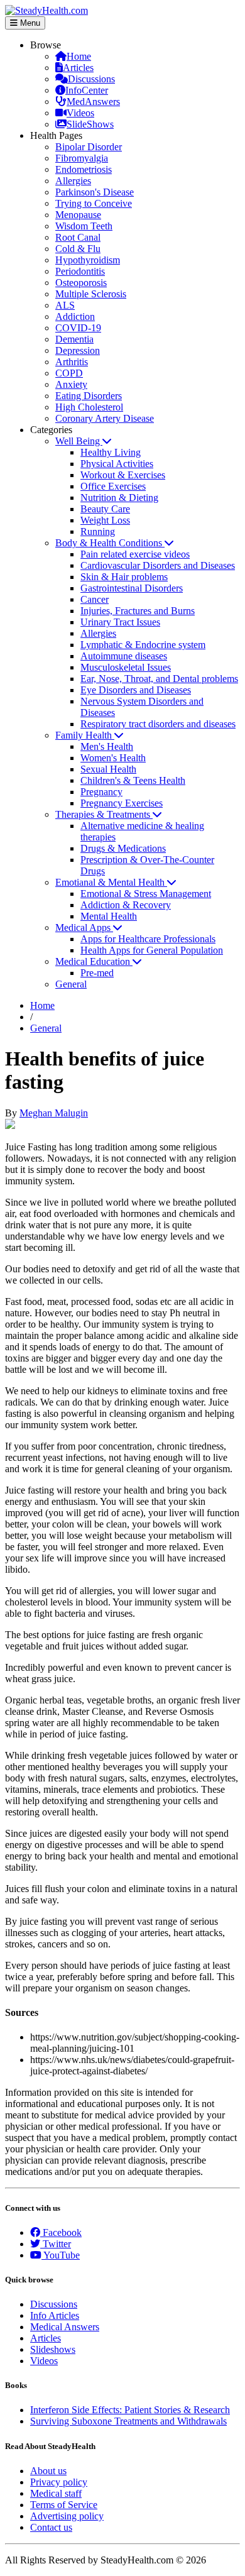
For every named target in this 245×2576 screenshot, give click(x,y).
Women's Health (113, 758)
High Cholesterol (89, 407)
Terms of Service (64, 2505)
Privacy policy (59, 2482)
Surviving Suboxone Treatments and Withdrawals (128, 2421)
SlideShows (90, 124)
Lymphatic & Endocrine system (143, 645)
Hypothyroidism (88, 260)
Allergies (73, 181)
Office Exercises (113, 486)
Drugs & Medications (123, 848)
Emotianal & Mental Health (111, 882)
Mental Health (109, 916)
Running (98, 531)
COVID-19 (78, 328)
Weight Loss (105, 520)
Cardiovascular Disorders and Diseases (158, 565)
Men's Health (107, 746)
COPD (69, 373)
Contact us (51, 2527)
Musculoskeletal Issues (126, 667)
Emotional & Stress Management (146, 894)
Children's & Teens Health (133, 780)
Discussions (91, 79)
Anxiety (71, 384)
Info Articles (55, 2315)
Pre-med (97, 973)
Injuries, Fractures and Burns (138, 611)
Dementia (74, 339)
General (71, 984)
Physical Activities (117, 464)
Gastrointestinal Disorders (132, 588)
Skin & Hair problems (124, 577)
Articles (78, 68)
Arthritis (72, 362)
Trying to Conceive (94, 203)
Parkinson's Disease (95, 192)
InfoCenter (87, 90)
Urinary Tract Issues (120, 622)
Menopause (78, 215)
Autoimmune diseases (124, 656)
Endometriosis (84, 169)
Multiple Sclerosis (91, 294)
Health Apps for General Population (152, 950)
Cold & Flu (78, 249)
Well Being (79, 441)
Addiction (75, 316)
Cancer (95, 599)
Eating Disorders (89, 396)
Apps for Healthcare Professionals (148, 939)
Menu (29, 23)
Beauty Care (105, 509)
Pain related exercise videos (135, 554)
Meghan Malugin (54, 1113)
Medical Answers (65, 2327)
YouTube (61, 2255)
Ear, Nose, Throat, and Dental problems (159, 679)
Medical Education (94, 961)
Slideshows (53, 2349)
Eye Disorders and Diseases (136, 690)
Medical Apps (84, 927)
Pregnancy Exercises (122, 803)
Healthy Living (111, 452)
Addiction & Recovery (126, 905)
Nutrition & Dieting (119, 498)
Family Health (85, 735)
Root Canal (78, 237)
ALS (65, 305)
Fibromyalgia (82, 158)
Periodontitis (80, 271)
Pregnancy (101, 792)
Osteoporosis (81, 283)
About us (48, 2471)
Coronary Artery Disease (105, 418)
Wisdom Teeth (84, 226)
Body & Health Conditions (110, 543)
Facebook (61, 2232)
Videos (80, 113)
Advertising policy (67, 2516)
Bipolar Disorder (89, 147)
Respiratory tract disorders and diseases (158, 724)
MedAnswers (93, 102)
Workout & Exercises (123, 475)
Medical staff (56, 2493)
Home (79, 56)
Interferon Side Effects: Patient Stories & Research (130, 2410)
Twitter (56, 2244)
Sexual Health (108, 769)
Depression (78, 350)
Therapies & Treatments (104, 814)
